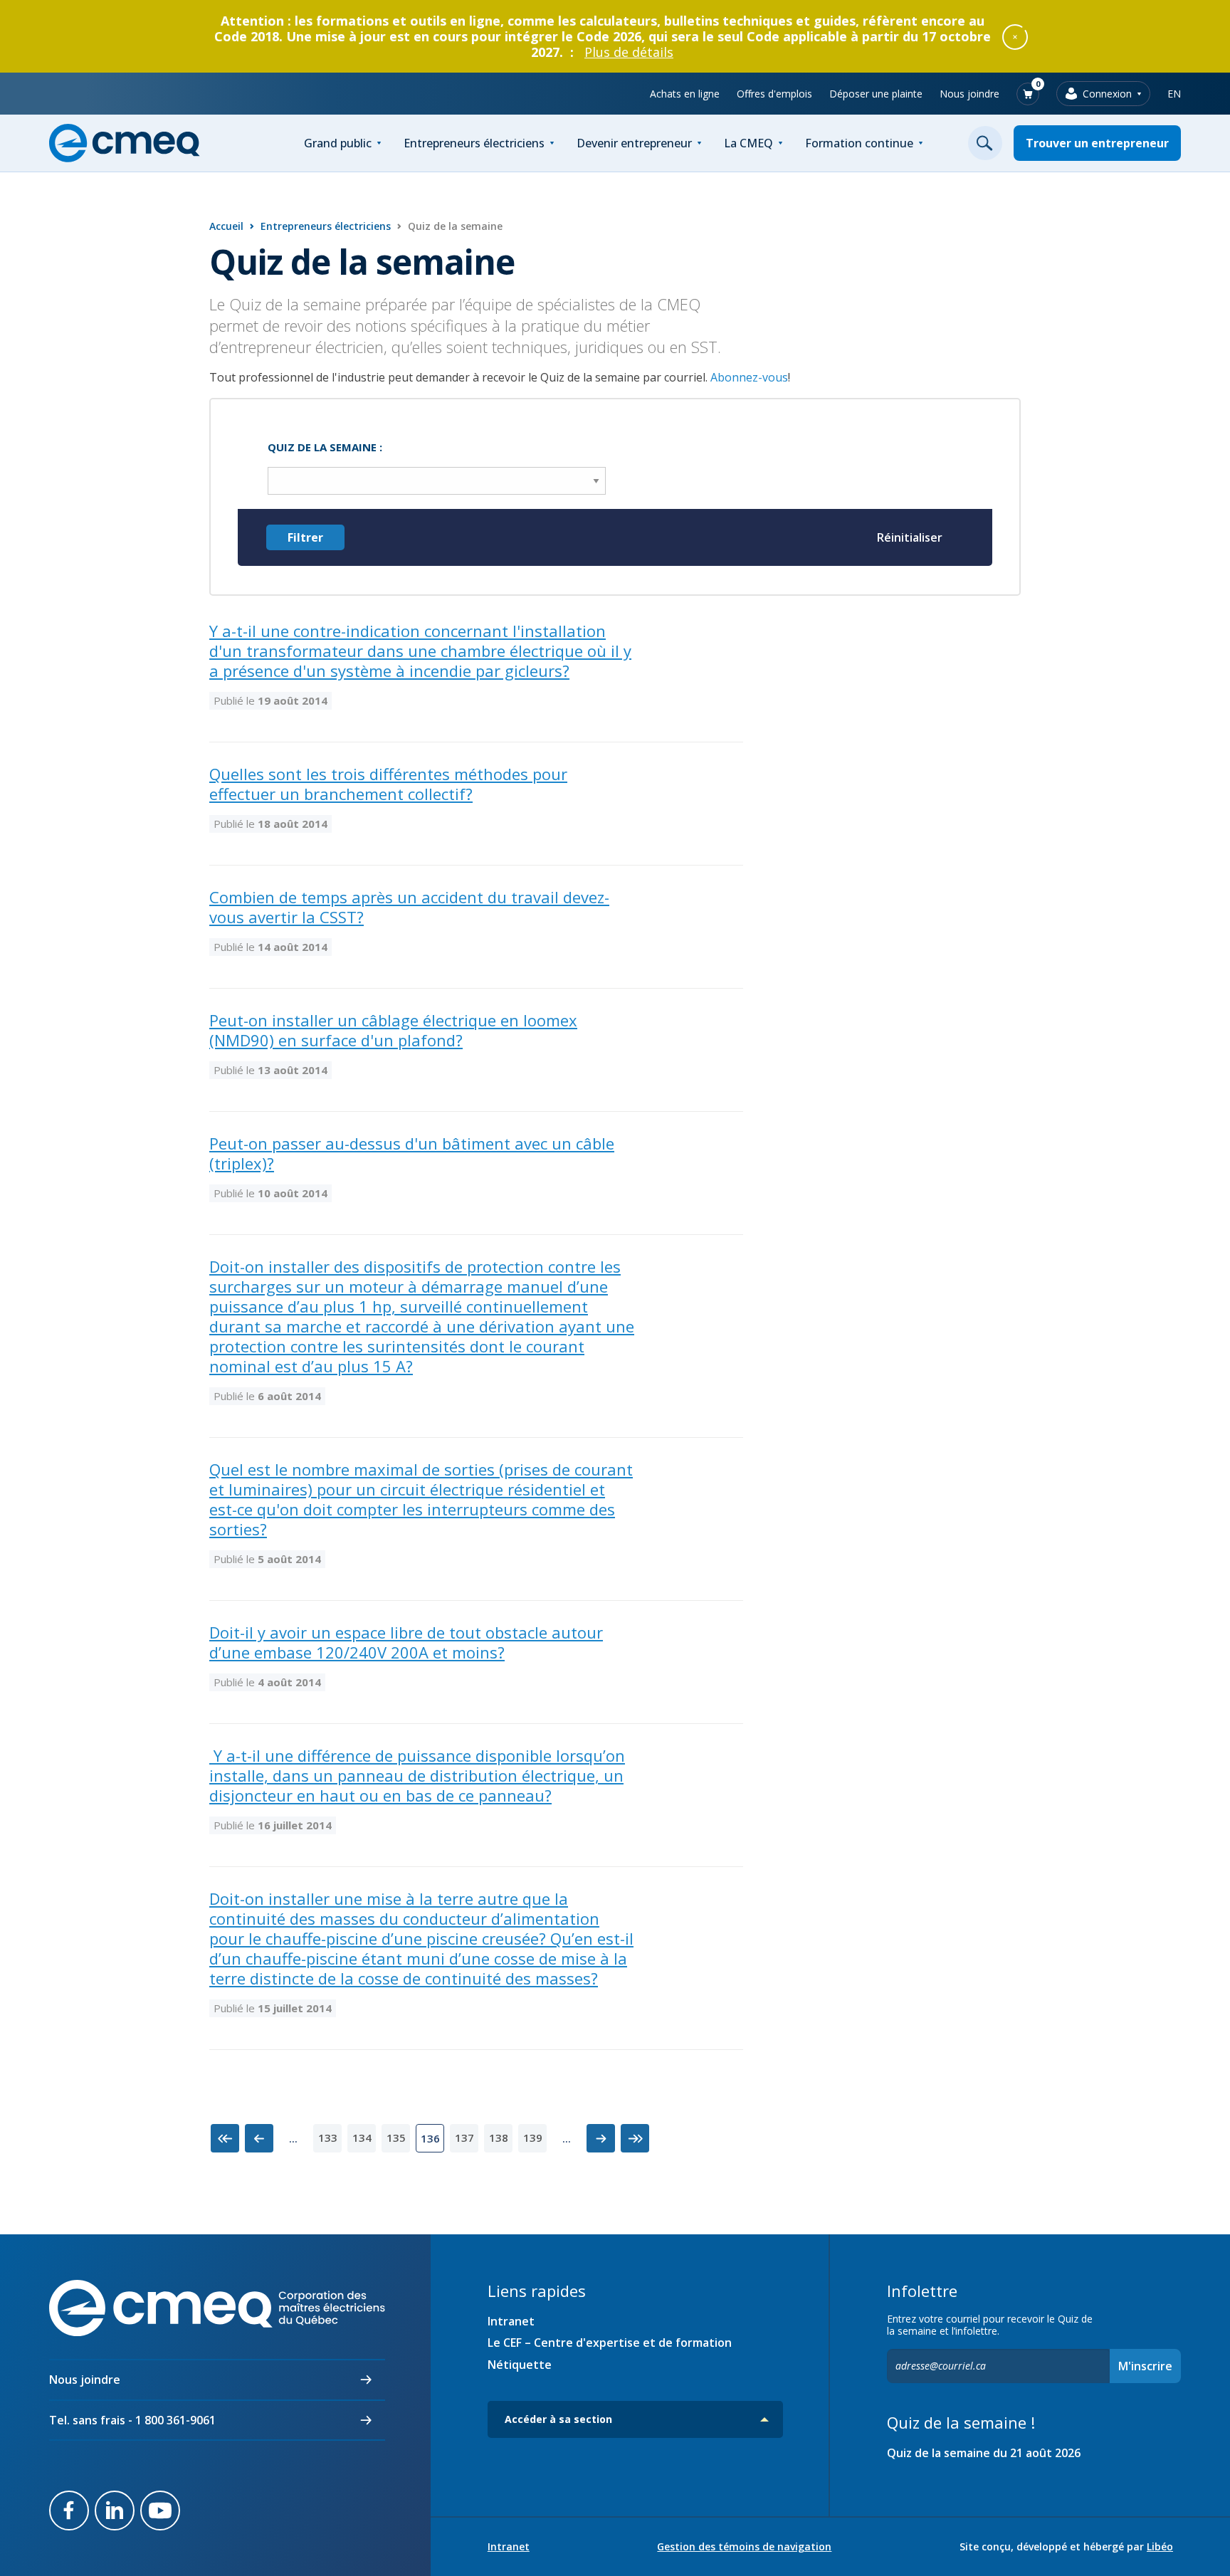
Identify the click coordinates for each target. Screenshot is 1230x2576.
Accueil (226, 226)
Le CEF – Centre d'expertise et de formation (610, 2343)
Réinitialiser (910, 537)
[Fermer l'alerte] (1015, 36)
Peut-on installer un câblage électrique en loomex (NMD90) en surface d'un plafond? (393, 1030)
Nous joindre (969, 94)
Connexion (1107, 94)
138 (499, 2138)
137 (464, 2138)
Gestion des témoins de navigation (744, 2547)
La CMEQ (748, 143)
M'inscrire (1145, 2366)
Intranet (511, 2321)
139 (533, 2138)
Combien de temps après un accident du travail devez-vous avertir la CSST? (409, 907)
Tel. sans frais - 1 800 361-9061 (132, 2420)
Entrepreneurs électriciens (474, 143)
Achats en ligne (685, 94)
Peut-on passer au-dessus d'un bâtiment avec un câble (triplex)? (412, 1153)
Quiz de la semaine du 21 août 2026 (984, 2453)
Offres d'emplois (774, 94)
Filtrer (305, 537)
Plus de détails (629, 52)
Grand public (338, 143)
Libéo (1160, 2546)
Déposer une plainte (876, 94)
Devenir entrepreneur (634, 143)
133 (328, 2138)
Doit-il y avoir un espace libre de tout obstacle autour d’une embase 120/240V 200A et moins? (406, 1642)
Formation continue (859, 143)
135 (396, 2138)
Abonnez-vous (749, 377)
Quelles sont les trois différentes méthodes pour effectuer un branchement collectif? (388, 784)
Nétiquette (520, 2365)
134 (362, 2138)
